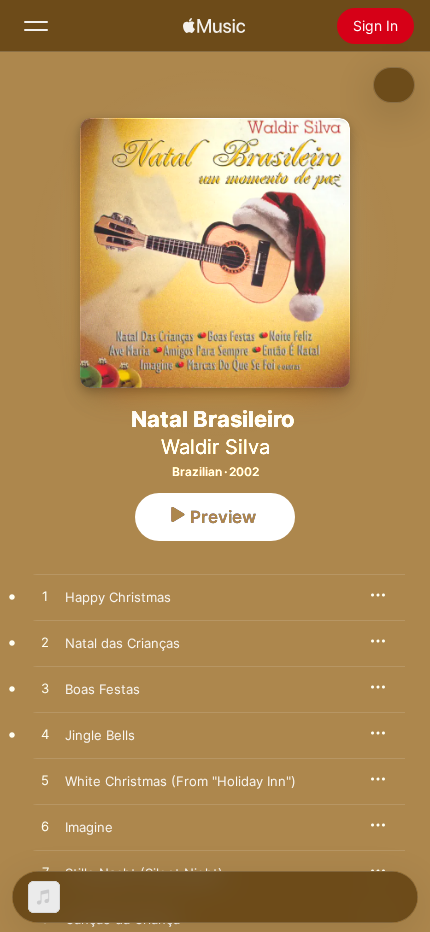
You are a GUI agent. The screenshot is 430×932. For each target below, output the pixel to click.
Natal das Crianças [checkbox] (122, 643)
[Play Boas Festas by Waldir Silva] (45, 689)
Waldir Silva (215, 447)
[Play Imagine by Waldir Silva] (45, 827)
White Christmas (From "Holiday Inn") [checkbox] (180, 781)
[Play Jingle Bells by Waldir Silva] (45, 735)
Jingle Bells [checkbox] (100, 735)
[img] (214, 26)
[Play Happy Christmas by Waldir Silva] (45, 597)
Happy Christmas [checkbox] (118, 597)
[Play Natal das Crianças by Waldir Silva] (45, 643)
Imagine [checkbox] (89, 827)
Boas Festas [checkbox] (102, 689)
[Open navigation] (36, 26)
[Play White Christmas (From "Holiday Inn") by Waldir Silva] (45, 781)
